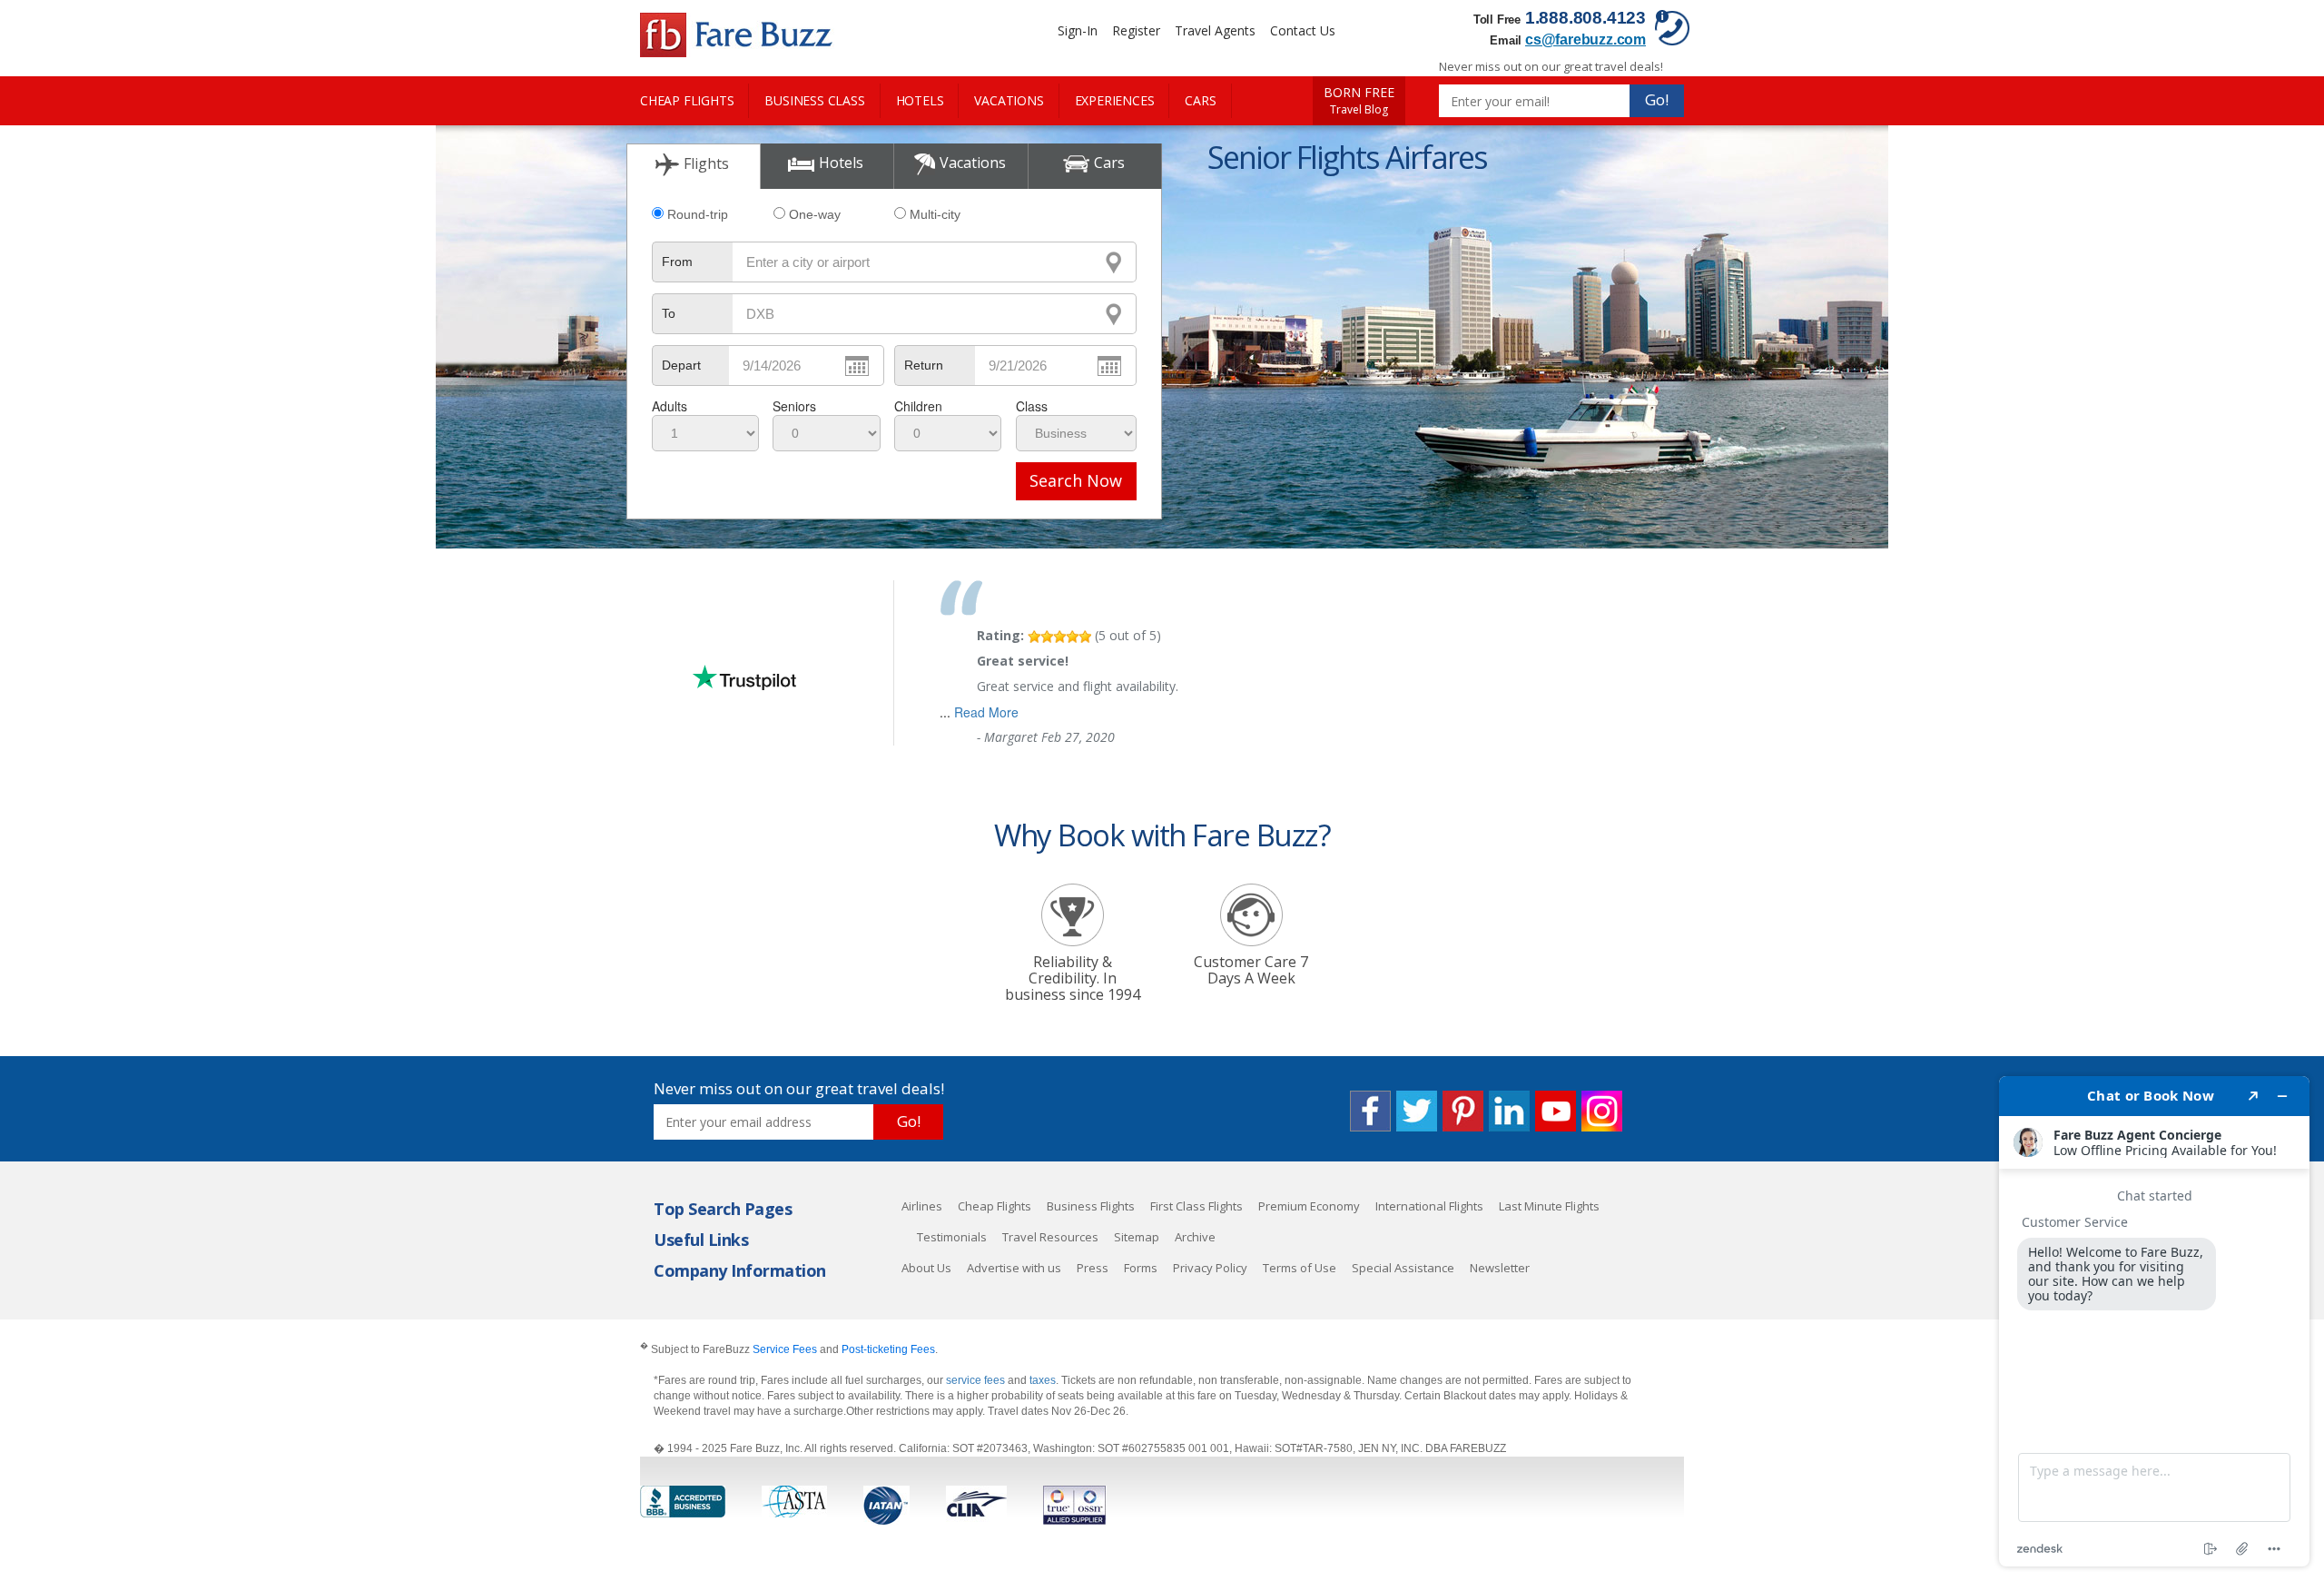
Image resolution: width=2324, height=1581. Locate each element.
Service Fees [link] (785, 1349)
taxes (1043, 1380)
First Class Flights (1196, 1206)
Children (918, 406)
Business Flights (1091, 1206)
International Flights (1429, 1206)
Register (1136, 30)
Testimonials (952, 1237)
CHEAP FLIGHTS (687, 100)
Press (1093, 1268)
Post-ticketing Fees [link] (888, 1349)
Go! (1657, 99)
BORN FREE (1359, 101)
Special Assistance (1403, 1268)
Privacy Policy (1210, 1268)
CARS (1200, 100)
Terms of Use (1300, 1268)
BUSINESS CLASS (814, 100)
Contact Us (1303, 30)
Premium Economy (1309, 1206)
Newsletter (1500, 1268)
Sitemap (1137, 1237)
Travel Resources (1050, 1237)
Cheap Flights (995, 1206)
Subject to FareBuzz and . (789, 1349)
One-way (815, 214)
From (677, 262)
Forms (1141, 1268)
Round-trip (698, 214)
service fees (977, 1380)
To (669, 313)
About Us (926, 1268)
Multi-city (935, 214)
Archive (1195, 1237)
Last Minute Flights (1549, 1206)
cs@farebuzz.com (1585, 40)
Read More (986, 712)
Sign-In (1078, 30)
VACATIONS (1009, 100)
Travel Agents (1215, 30)
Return (924, 365)
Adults (670, 406)
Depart (681, 365)
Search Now (1076, 480)
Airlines (922, 1206)
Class (1032, 406)
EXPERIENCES (1115, 100)
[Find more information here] (2154, 1321)
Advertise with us (1014, 1268)
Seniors (794, 406)
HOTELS (920, 100)
